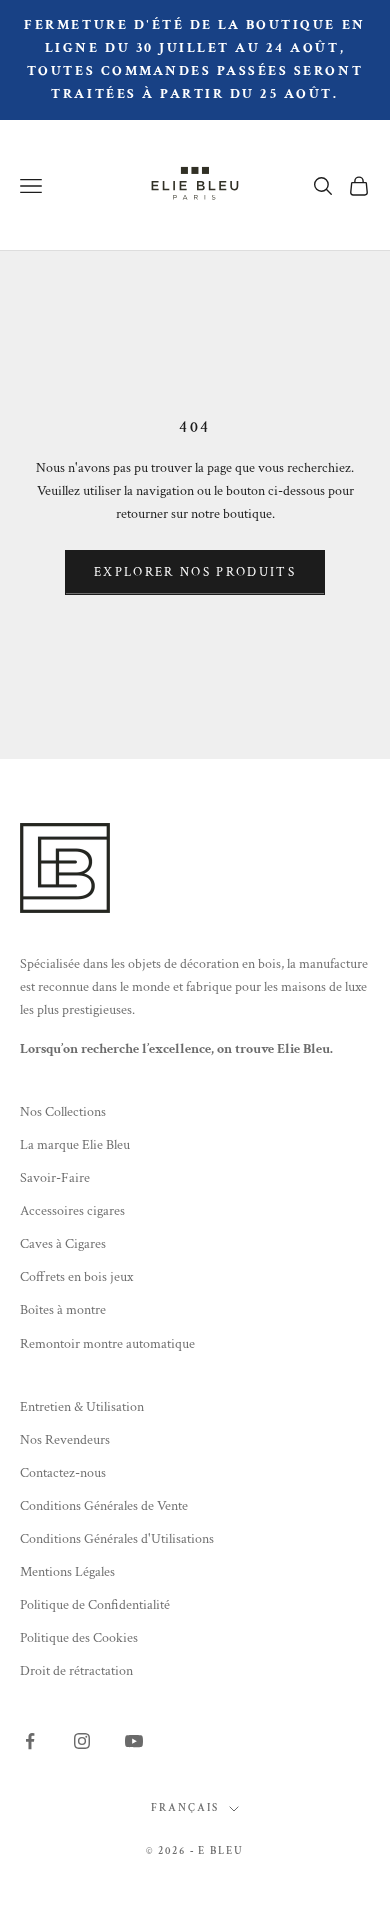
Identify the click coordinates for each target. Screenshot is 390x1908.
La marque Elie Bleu (75, 1145)
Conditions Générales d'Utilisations (117, 1539)
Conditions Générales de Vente (104, 1506)
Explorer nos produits (195, 572)
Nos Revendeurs (65, 1440)
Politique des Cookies (79, 1638)
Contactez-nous (63, 1473)
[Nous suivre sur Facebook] (30, 1741)
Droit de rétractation (76, 1671)
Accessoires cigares (72, 1211)
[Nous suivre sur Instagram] (82, 1741)
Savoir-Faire (55, 1178)
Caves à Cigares (63, 1244)
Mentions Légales (67, 1572)
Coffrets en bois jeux (76, 1277)
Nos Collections (63, 1112)
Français (185, 1808)
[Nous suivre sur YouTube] (134, 1741)
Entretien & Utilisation (82, 1407)
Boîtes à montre (63, 1310)
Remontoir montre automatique (107, 1344)
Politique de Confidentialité (95, 1605)
